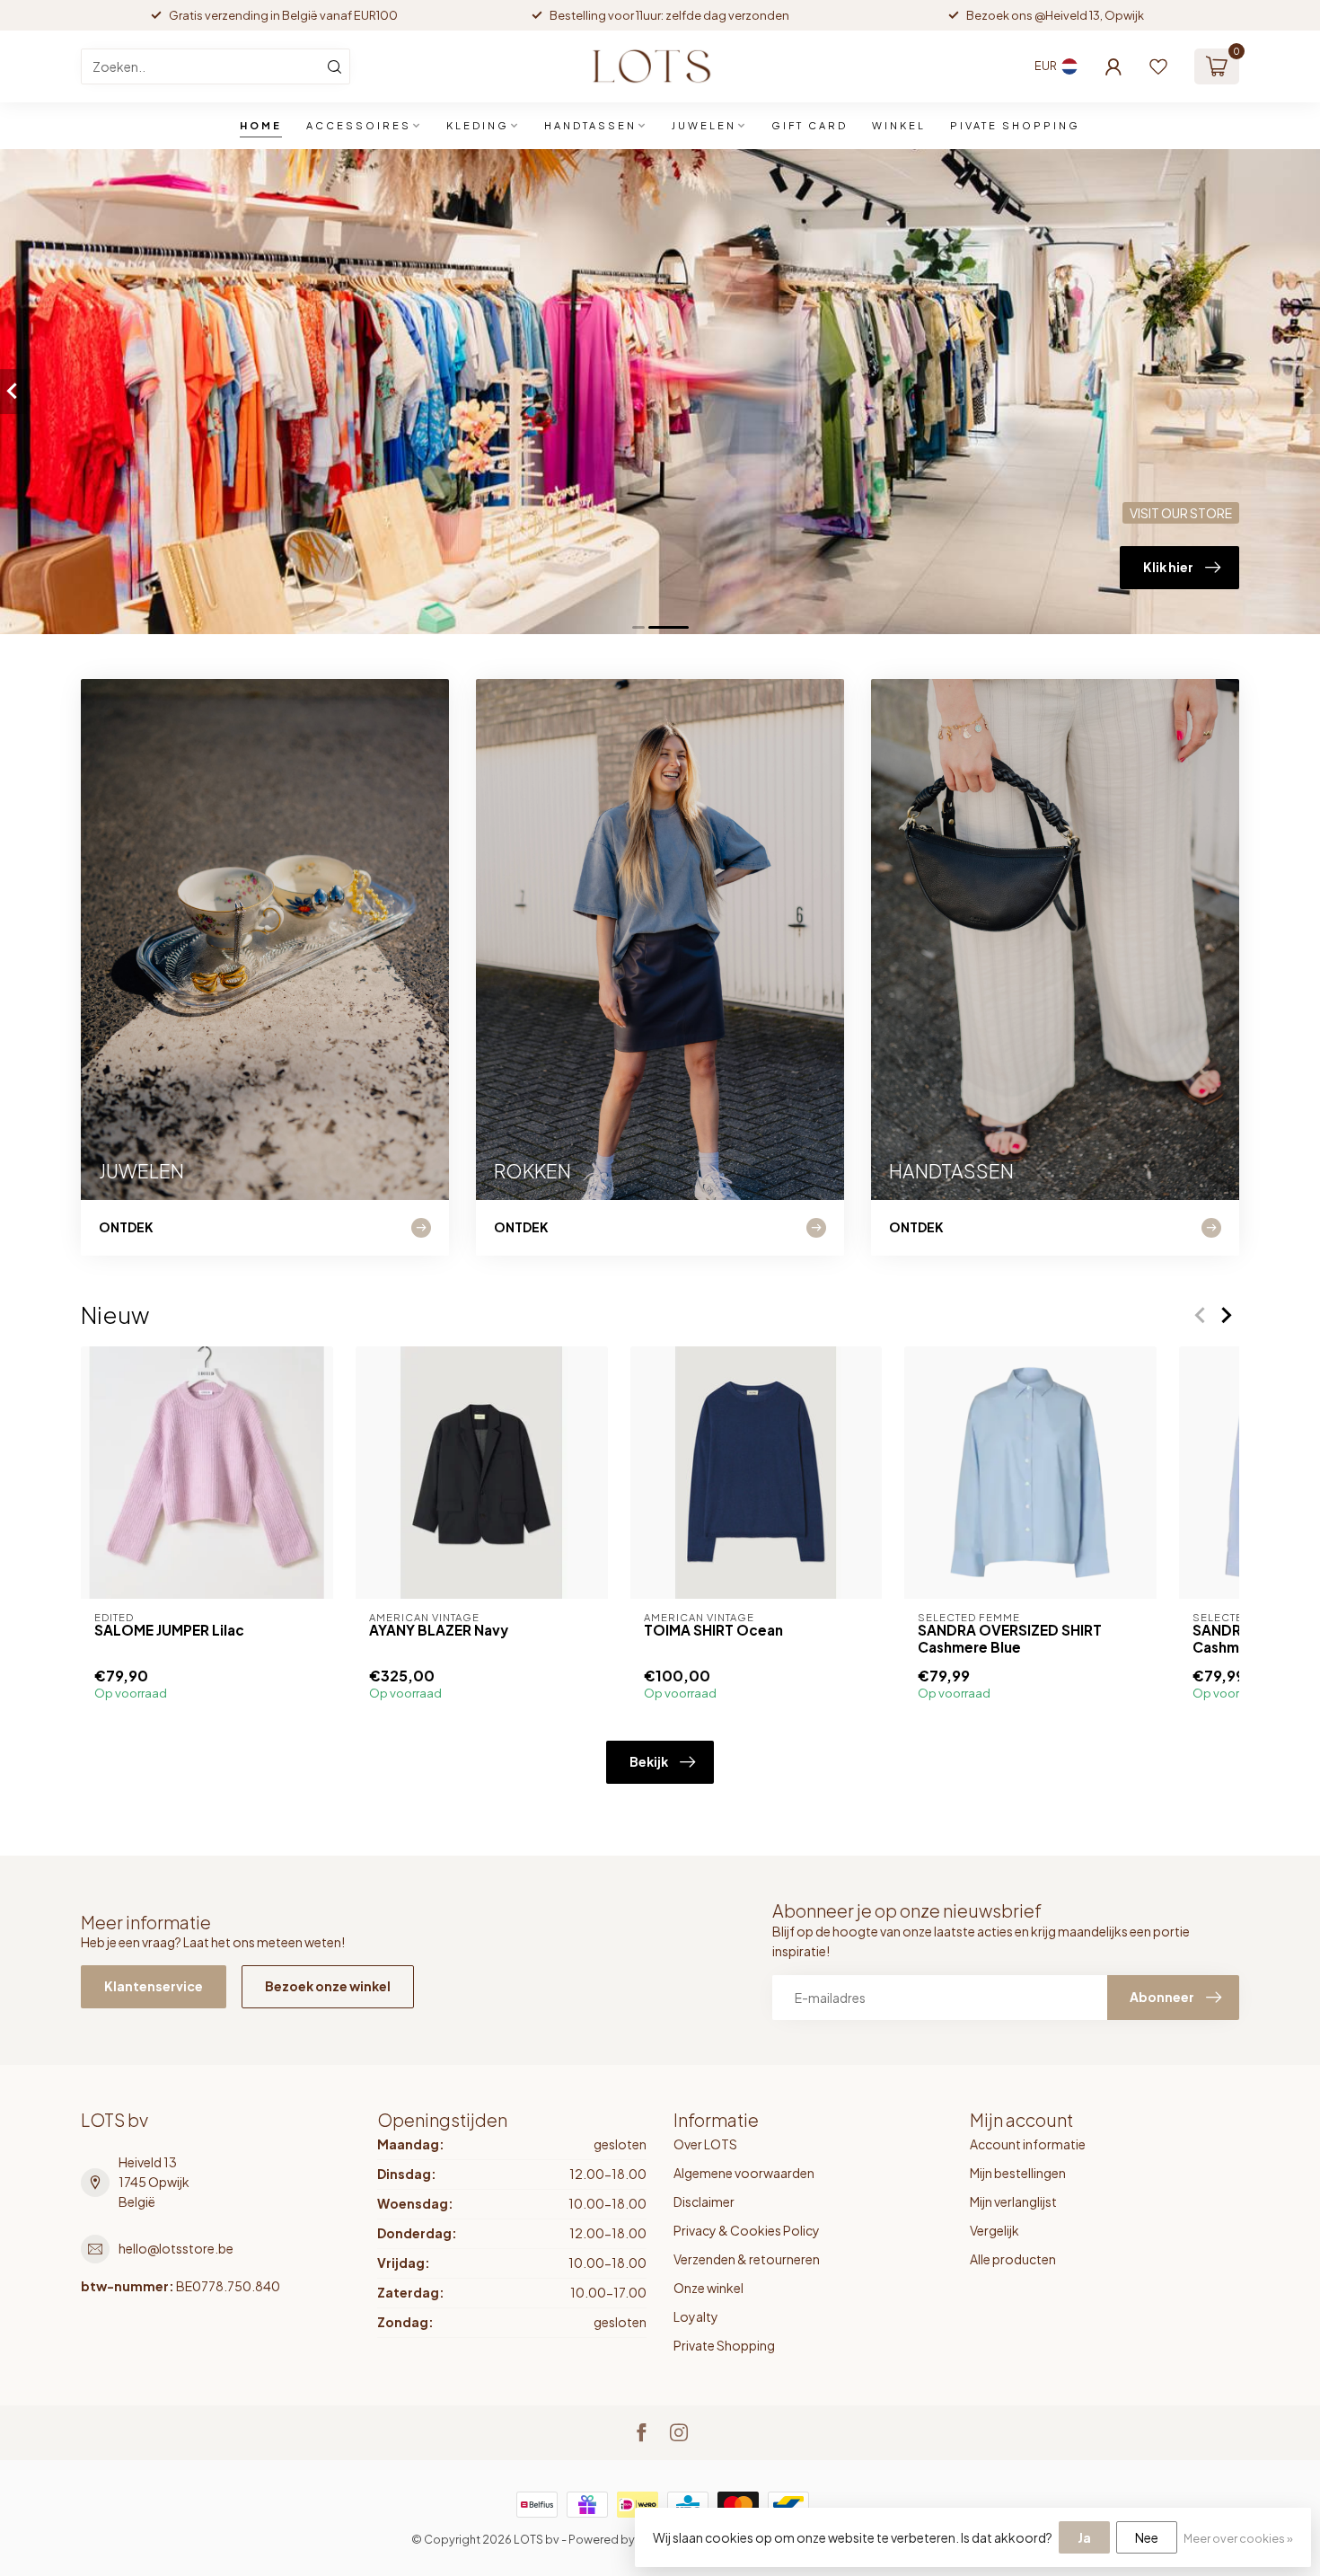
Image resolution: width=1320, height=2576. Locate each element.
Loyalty (696, 2316)
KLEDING (478, 125)
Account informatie (1028, 2144)
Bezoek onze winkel (328, 1986)
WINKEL (899, 125)
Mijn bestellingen (1018, 2173)
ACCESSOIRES (359, 125)
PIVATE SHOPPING (1015, 125)
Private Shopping (724, 2345)
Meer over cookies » (1238, 2538)
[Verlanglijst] (1158, 66)
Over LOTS (705, 2144)
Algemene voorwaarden (744, 2173)
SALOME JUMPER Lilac (169, 1630)
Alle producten (1013, 2259)
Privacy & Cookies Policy (747, 2230)
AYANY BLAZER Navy (439, 1630)
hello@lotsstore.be (176, 2248)
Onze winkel (708, 2288)
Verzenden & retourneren (747, 2259)
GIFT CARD (810, 125)
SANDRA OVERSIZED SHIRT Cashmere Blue (1010, 1638)
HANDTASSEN (590, 125)
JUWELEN (704, 125)
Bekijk (649, 1761)
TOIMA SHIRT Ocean (713, 1630)
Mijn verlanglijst (1013, 2201)
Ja (1084, 2537)
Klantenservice (154, 1986)
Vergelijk (994, 2230)
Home (261, 125)
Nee (1147, 2537)
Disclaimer (704, 2201)
